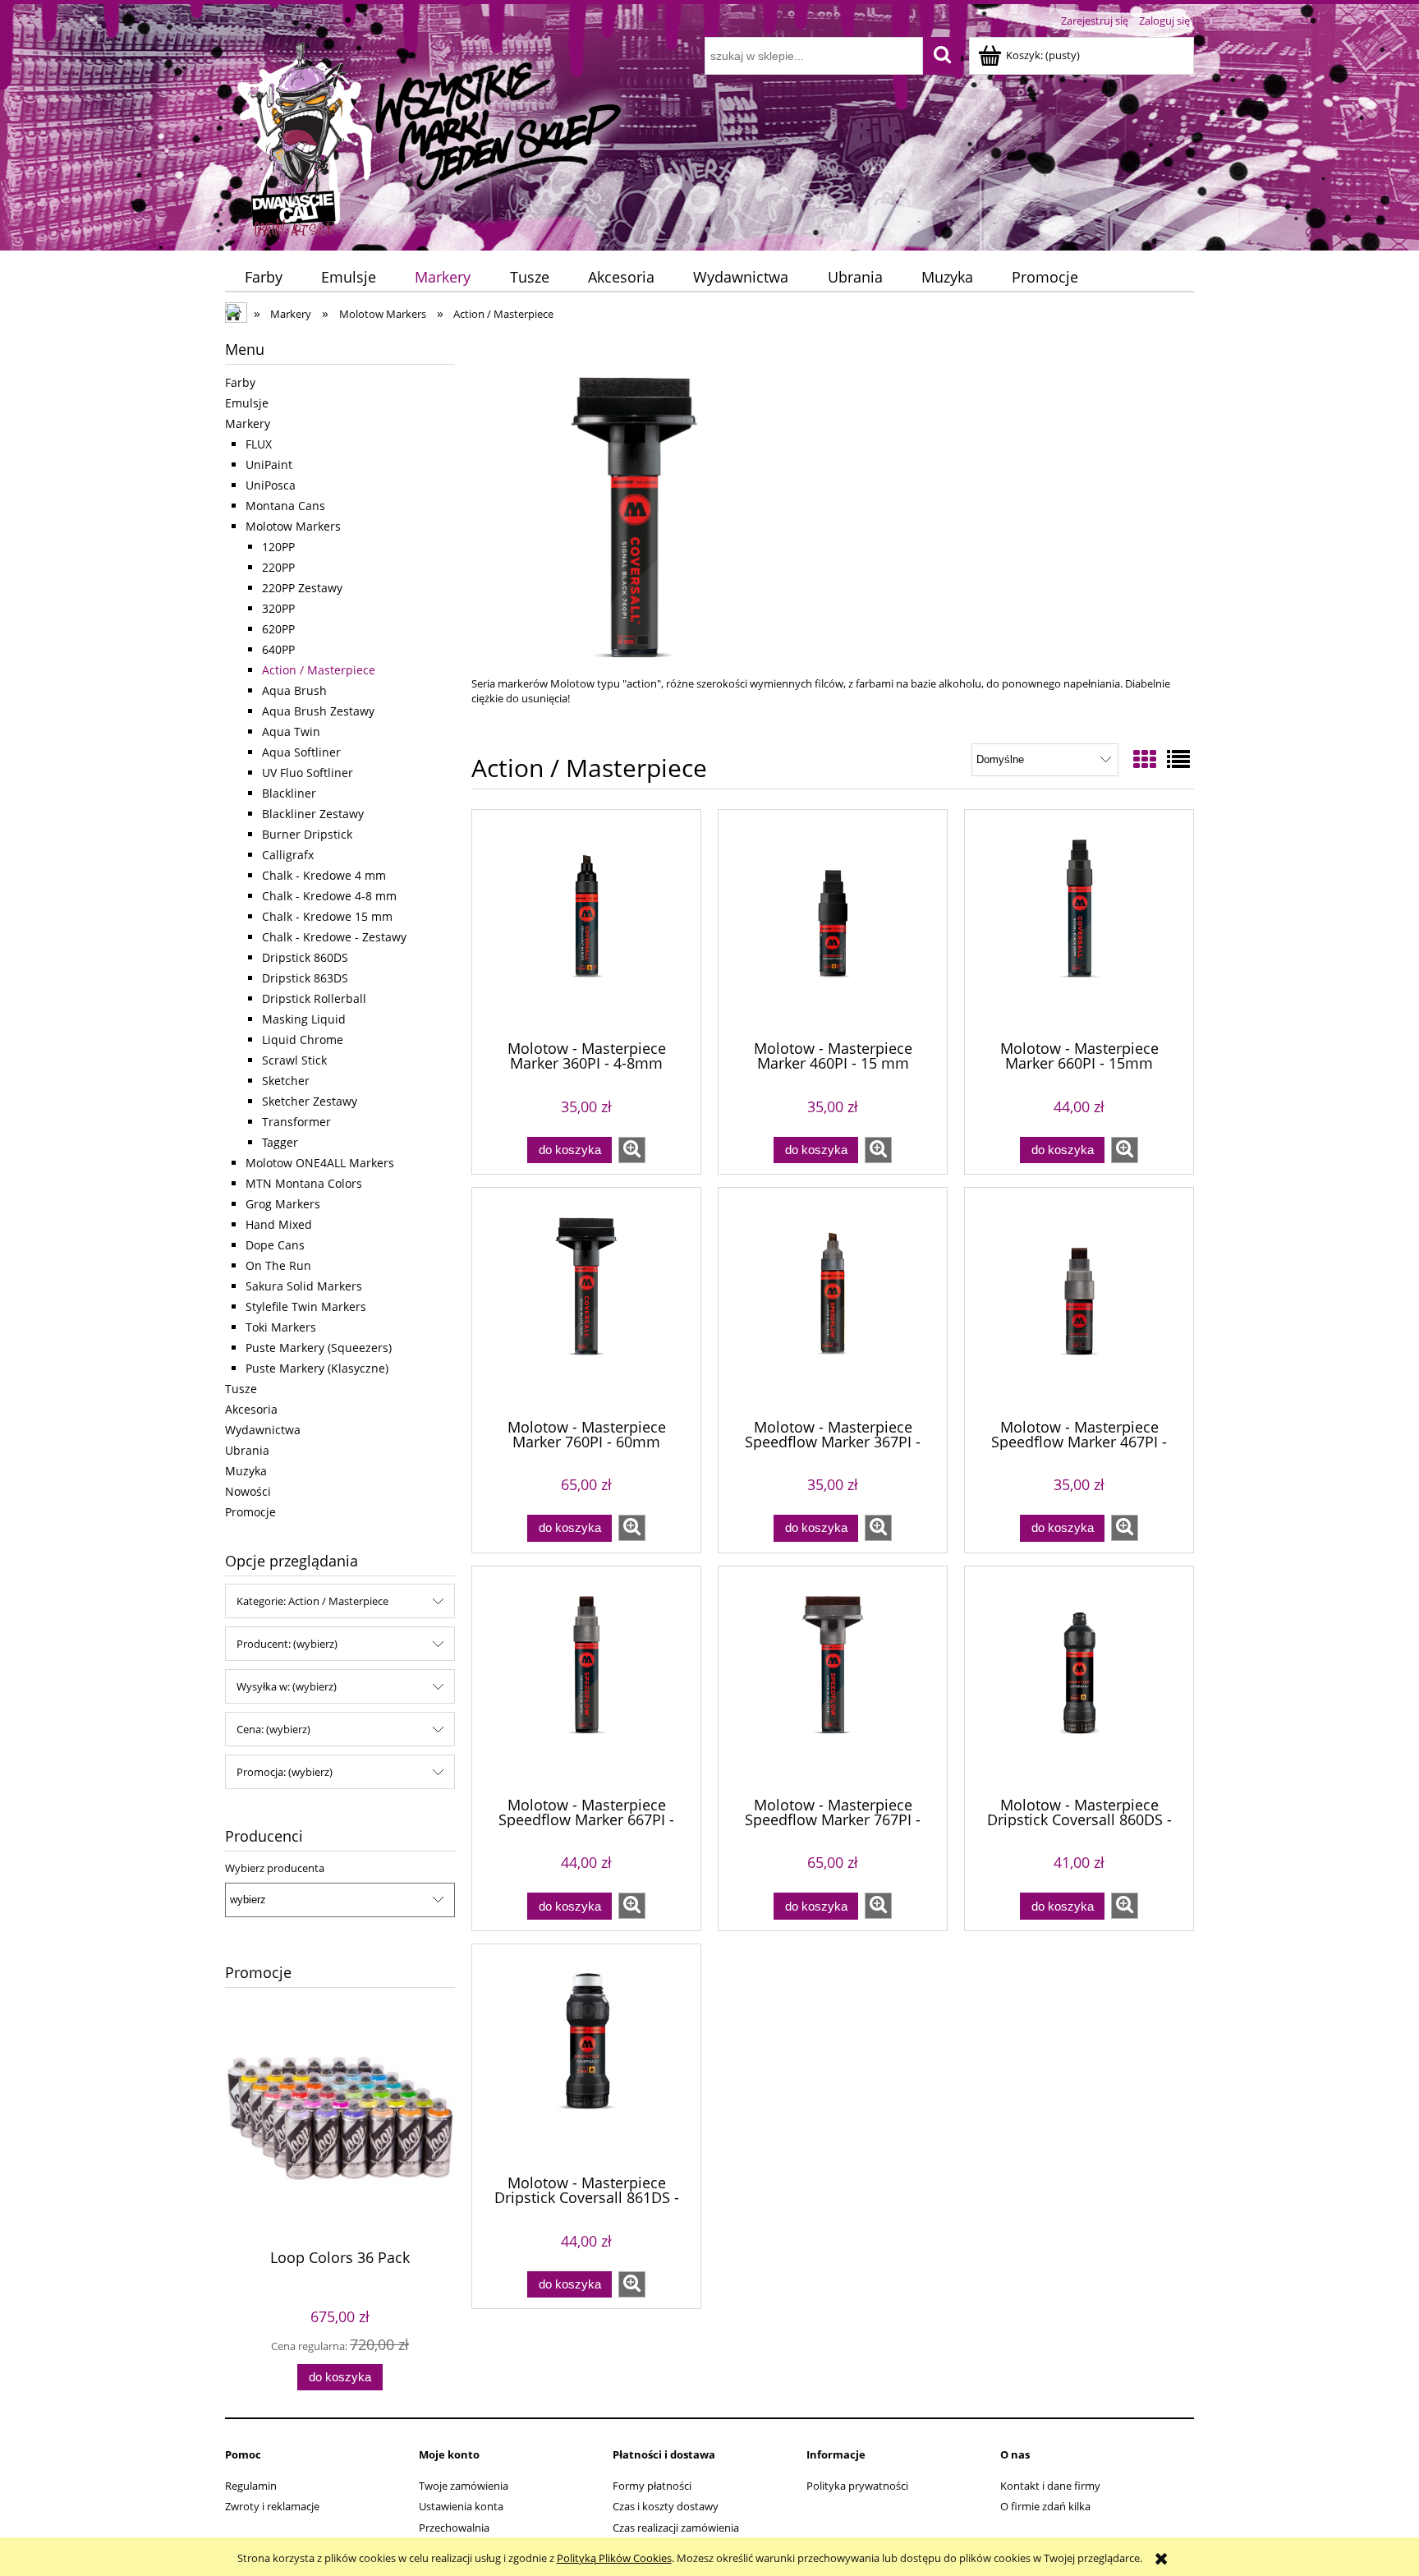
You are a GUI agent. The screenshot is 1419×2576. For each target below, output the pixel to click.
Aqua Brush (294, 690)
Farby (240, 382)
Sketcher (286, 1081)
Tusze (241, 1389)
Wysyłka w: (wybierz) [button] (287, 1686)
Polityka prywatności (857, 2486)
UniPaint (269, 465)
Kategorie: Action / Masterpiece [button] (312, 1601)
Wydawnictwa (263, 1430)
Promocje (250, 1512)
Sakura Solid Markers (304, 1286)
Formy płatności (652, 2486)
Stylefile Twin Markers (306, 1306)
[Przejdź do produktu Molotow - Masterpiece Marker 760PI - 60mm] (586, 1301)
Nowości (248, 1491)
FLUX (259, 444)
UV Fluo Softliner (308, 773)
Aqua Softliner (301, 752)
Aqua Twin (291, 731)
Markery (248, 423)
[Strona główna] (431, 137)
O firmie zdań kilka (1045, 2506)
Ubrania (247, 1450)
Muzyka (246, 1471)
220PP (278, 567)
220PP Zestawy (302, 588)
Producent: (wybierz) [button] (287, 1644)
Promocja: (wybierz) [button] (285, 1772)
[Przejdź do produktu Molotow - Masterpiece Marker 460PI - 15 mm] (833, 923)
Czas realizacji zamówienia (676, 2528)
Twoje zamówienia (464, 2486)
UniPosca (271, 485)
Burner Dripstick (307, 834)
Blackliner (289, 793)
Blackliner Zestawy (313, 814)
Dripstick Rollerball (314, 998)
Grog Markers (283, 1204)
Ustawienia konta (461, 2506)
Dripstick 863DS (305, 978)
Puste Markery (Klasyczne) (317, 1368)
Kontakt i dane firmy (1050, 2486)
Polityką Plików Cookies (614, 2558)
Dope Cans (275, 1245)
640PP (278, 649)
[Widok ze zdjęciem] (1145, 759)
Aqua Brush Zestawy (318, 711)
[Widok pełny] (1178, 759)
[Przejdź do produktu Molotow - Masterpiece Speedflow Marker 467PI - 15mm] (1079, 1301)
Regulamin (251, 2486)
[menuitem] (263, 277)
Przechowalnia (454, 2528)
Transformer (296, 1122)
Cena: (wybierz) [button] (273, 1729)
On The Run (278, 1265)
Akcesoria (251, 1409)
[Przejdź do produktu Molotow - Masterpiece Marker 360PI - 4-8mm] (586, 923)
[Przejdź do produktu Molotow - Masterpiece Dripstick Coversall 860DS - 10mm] (1079, 1680)
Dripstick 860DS (305, 957)
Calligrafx (288, 855)
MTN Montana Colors (304, 1183)
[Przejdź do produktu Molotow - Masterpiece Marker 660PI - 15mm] (1079, 923)
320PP (278, 608)
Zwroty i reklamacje (272, 2506)
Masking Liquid (304, 1019)
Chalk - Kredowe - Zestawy (334, 937)
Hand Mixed (279, 1224)
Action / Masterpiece (319, 670)
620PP (278, 629)
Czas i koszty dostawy (666, 2506)
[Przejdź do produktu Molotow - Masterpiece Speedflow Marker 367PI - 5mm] (833, 1301)
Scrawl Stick (294, 1060)
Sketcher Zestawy (310, 1101)
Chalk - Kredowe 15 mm (327, 916)
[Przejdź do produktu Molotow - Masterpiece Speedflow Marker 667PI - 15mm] (586, 1680)
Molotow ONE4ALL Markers (320, 1163)
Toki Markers (281, 1327)
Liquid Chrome (303, 1040)
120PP (278, 547)
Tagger (280, 1142)
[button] (632, 1150)
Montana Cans (285, 506)
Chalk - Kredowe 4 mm (324, 875)
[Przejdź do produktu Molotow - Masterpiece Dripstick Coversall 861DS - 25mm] (586, 2058)
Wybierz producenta (275, 1868)
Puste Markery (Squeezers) (319, 1348)
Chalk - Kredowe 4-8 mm (329, 896)
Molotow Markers (293, 526)
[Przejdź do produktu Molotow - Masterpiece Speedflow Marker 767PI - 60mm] (833, 1680)
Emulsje (247, 403)
